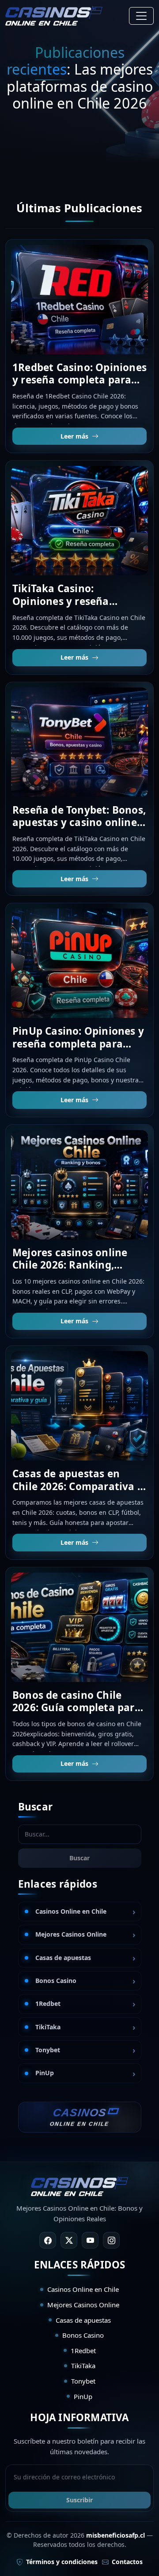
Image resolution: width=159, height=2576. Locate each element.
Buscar (79, 1858)
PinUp (45, 2073)
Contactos (127, 2562)
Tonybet (48, 2050)
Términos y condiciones (62, 2562)
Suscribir (79, 2500)
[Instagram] (111, 2240)
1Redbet (48, 2003)
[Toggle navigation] (141, 16)
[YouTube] (90, 2240)
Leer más (74, 436)
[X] (69, 2240)
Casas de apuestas (63, 1958)
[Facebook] (48, 2240)
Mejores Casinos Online (71, 1934)
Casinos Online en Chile (71, 1911)
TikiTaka (48, 2027)
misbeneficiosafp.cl (115, 2535)
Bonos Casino (56, 1981)
